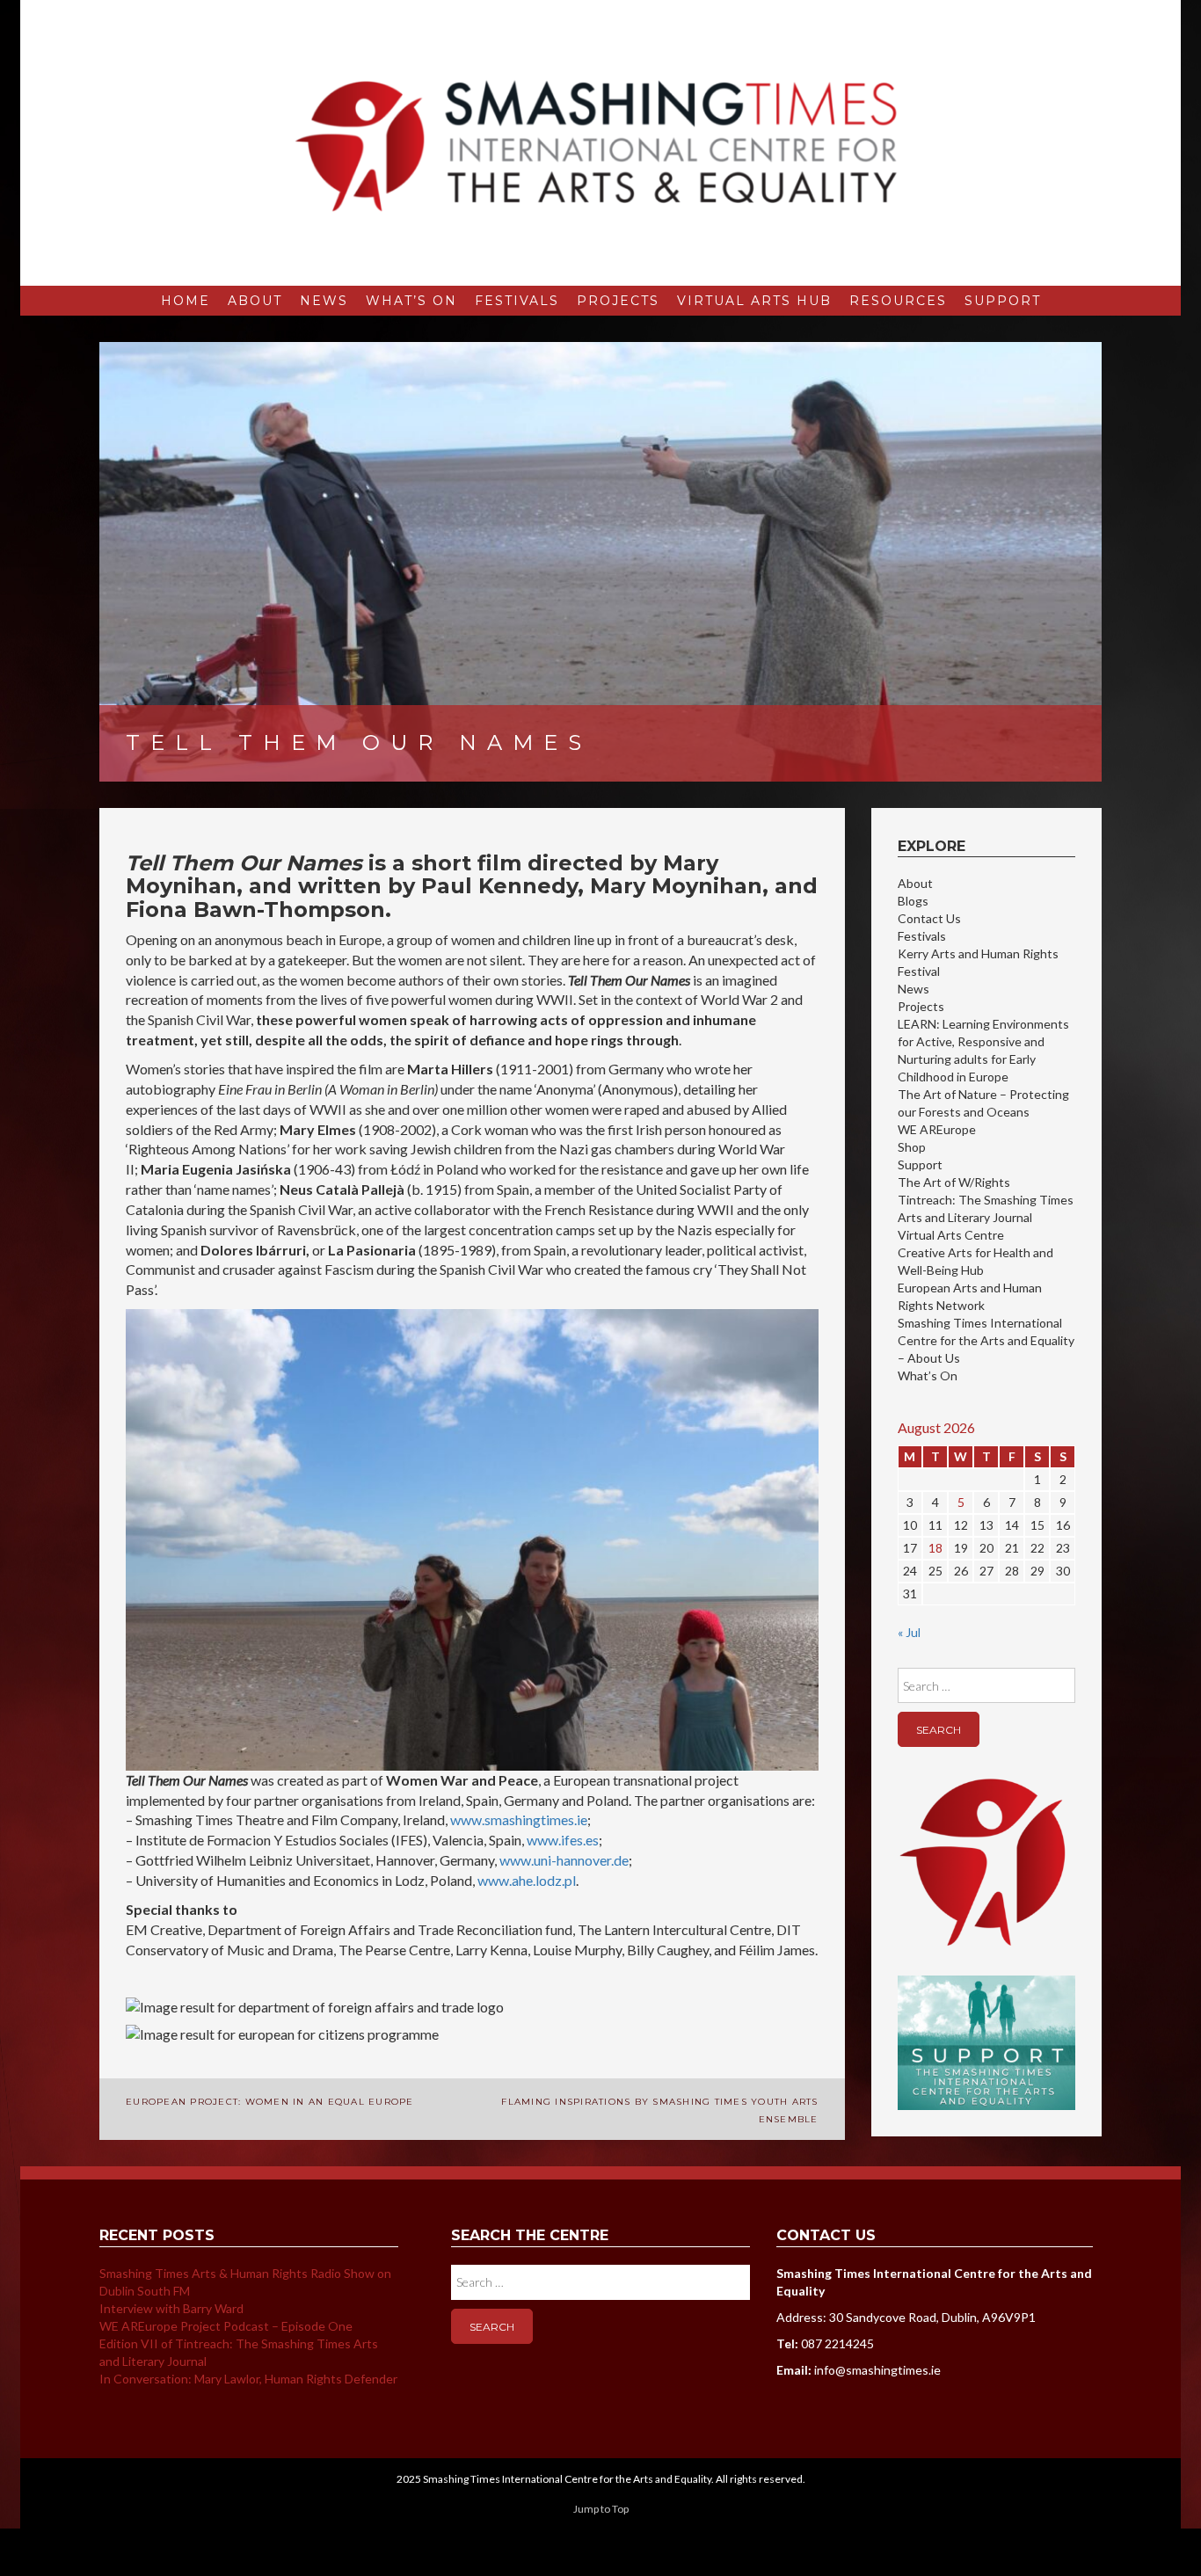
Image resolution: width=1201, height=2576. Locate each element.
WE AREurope (937, 1129)
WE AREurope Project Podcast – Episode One (226, 2326)
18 (935, 1548)
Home (186, 301)
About (255, 301)
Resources (898, 301)
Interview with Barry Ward (171, 2308)
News (324, 301)
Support (1003, 301)
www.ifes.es (563, 1840)
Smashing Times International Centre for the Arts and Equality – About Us (986, 1340)
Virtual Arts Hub (754, 301)
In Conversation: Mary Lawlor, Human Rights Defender (248, 2379)
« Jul (909, 1632)
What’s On (411, 301)
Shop (912, 1147)
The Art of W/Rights (954, 1182)
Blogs (913, 901)
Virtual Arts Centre (951, 1235)
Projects (618, 301)
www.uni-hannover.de (564, 1860)
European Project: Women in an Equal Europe (270, 2102)
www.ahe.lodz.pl (527, 1880)
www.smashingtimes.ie (519, 1819)
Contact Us (929, 918)
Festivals (517, 301)
